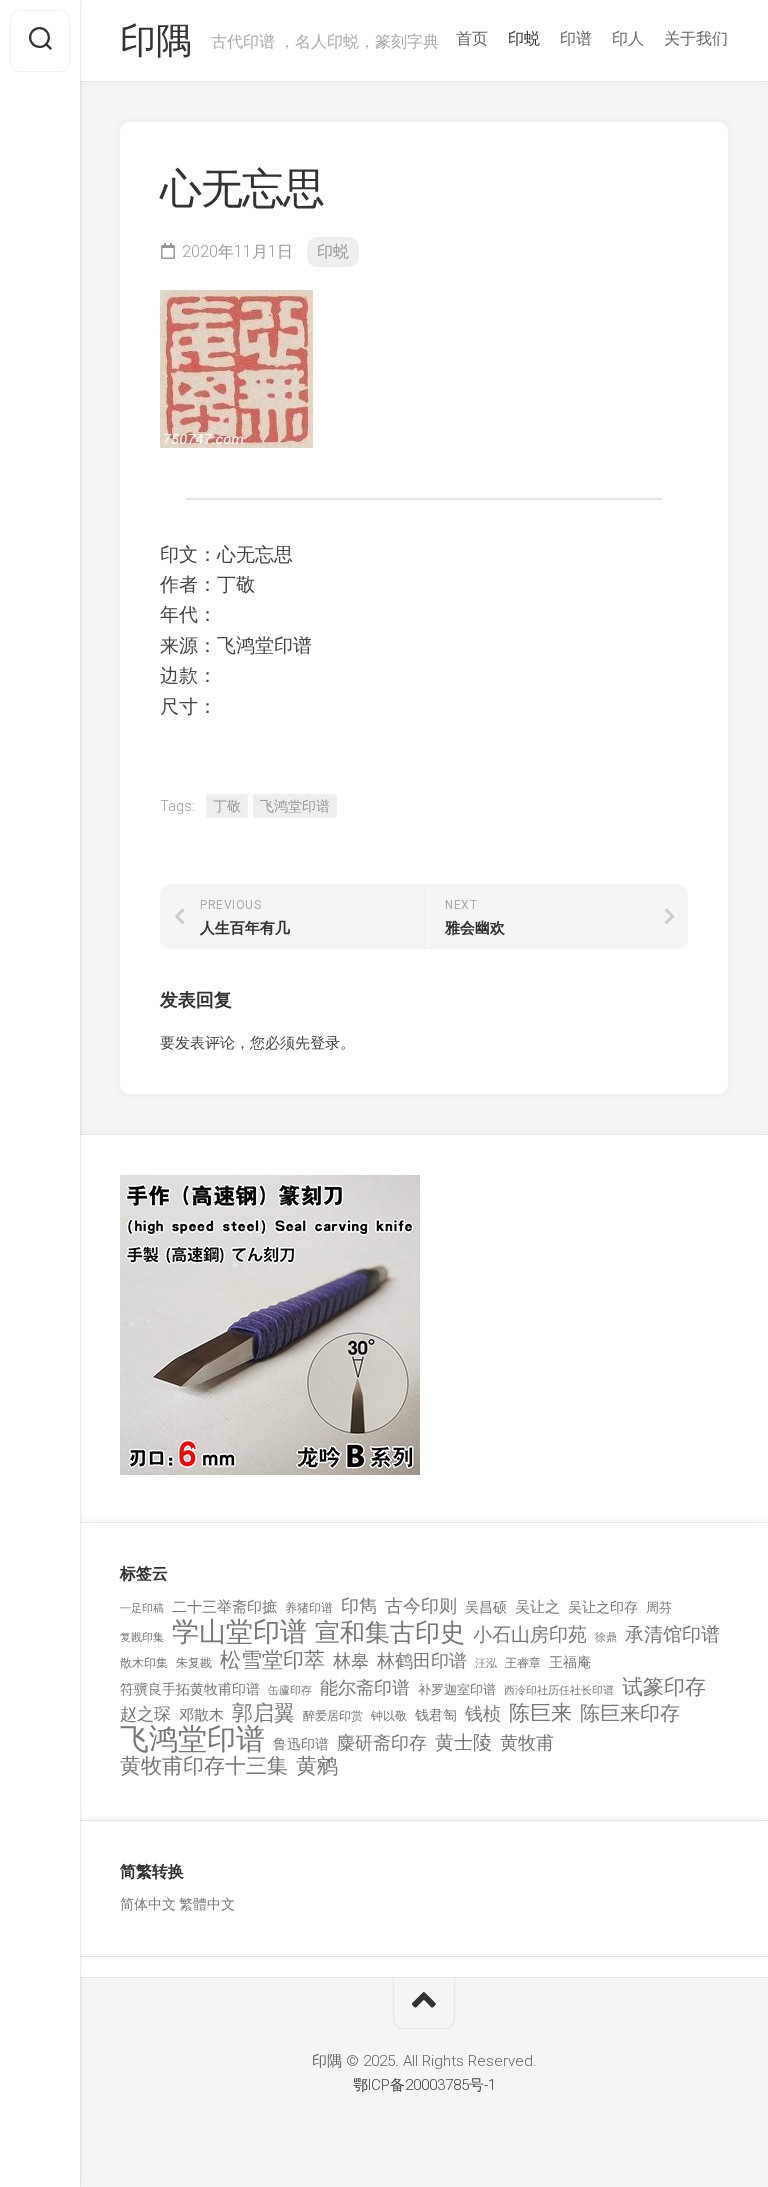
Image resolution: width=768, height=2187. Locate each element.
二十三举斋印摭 (224, 1607)
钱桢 (483, 1713)
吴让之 (537, 1607)
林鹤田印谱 (422, 1660)
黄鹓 (317, 1766)
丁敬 (227, 806)
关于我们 (696, 38)
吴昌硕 (486, 1607)
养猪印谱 (309, 1608)
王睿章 (523, 1663)
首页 (472, 38)
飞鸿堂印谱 (295, 806)
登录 (325, 1043)
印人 (628, 38)
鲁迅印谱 (301, 1744)
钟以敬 (389, 1716)
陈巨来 (540, 1713)
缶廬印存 (290, 1690)
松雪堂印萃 (272, 1660)
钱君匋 (436, 1715)
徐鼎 (606, 1637)
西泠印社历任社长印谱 (559, 1690)
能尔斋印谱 (365, 1687)
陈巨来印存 (630, 1714)
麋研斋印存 (382, 1742)
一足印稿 (142, 1608)
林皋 (351, 1660)
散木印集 (144, 1663)
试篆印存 (664, 1687)
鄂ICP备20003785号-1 (424, 2085)
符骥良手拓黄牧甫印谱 (190, 1689)
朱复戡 (194, 1663)
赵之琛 (145, 1714)
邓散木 (201, 1715)
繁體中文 (207, 1904)
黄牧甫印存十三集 (204, 1766)
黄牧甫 (527, 1742)
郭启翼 (263, 1713)
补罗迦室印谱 (457, 1689)
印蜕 (524, 38)
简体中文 (148, 1904)
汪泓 (486, 1663)
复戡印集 (142, 1637)
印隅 (155, 41)
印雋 (359, 1605)
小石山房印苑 (530, 1635)
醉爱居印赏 (333, 1716)
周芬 (659, 1607)
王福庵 (570, 1662)
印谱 (576, 38)
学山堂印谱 (239, 1632)
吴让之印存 (603, 1607)
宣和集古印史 (390, 1632)
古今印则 (421, 1606)
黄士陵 (463, 1743)
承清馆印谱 (672, 1635)
